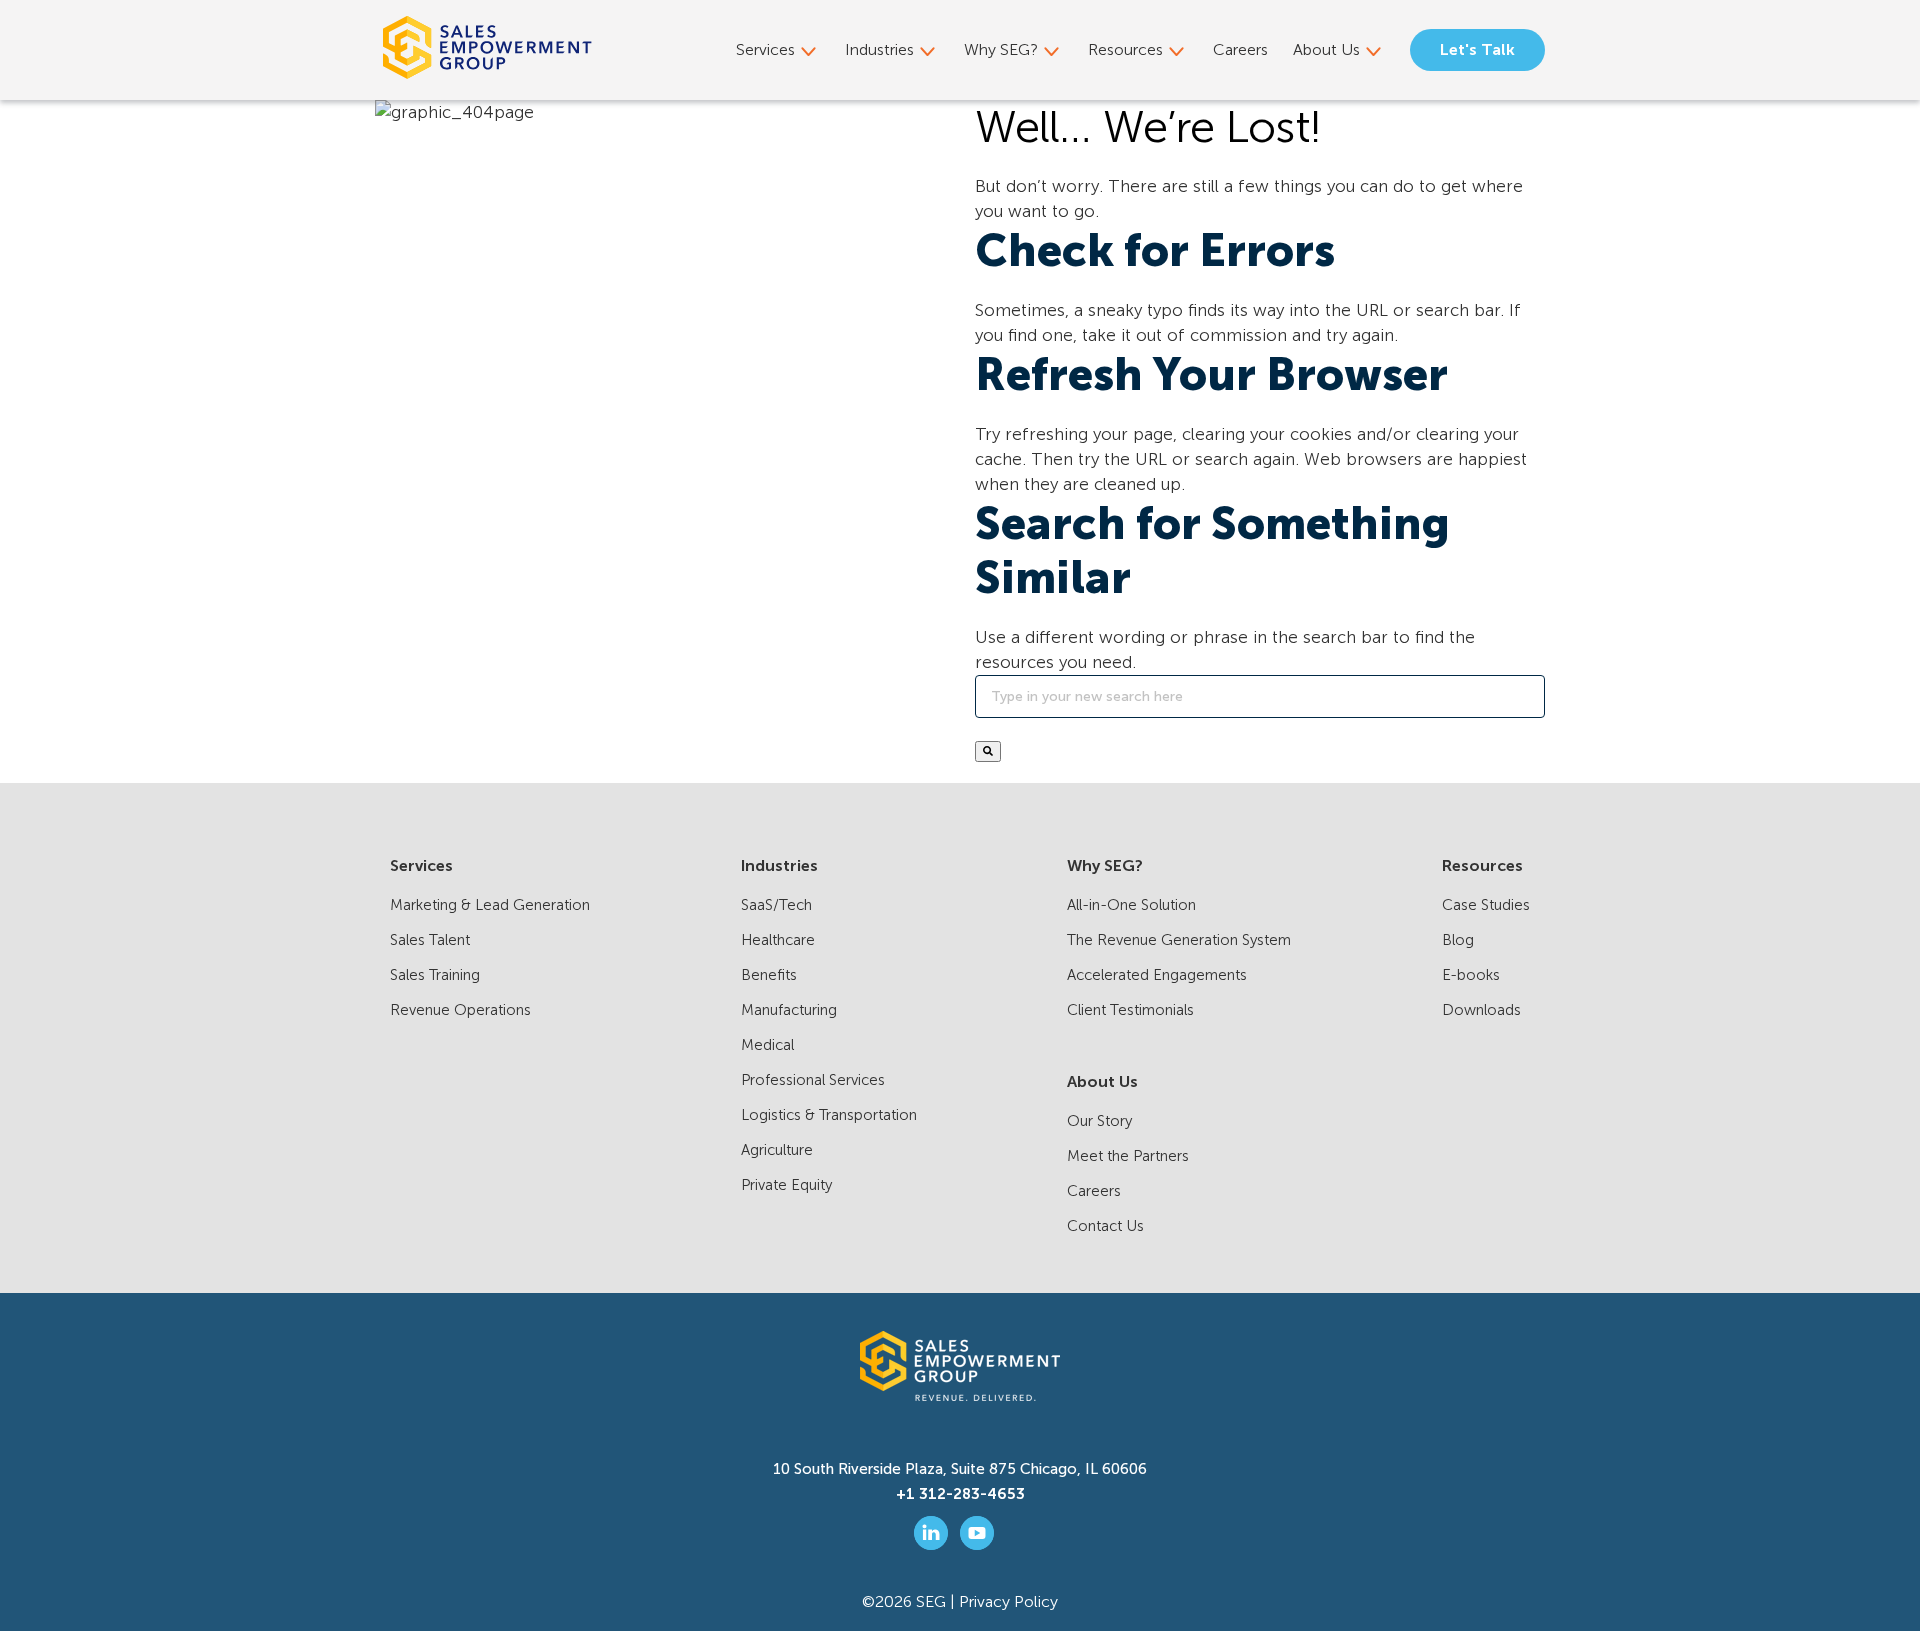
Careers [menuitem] (1240, 49)
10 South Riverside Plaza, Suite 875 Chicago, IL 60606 (960, 1469)
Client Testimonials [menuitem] (1130, 1010)
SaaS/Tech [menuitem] (776, 905)
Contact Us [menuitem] (1105, 1226)
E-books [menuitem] (1471, 975)
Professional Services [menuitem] (813, 1080)
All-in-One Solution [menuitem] (1131, 905)
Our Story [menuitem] (1099, 1121)
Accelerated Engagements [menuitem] (1157, 975)
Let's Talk (1477, 49)
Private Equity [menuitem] (786, 1185)
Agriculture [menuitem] (777, 1150)
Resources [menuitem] (1125, 49)
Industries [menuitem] (879, 49)
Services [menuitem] (765, 49)
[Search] (988, 751)
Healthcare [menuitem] (778, 940)
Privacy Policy (1008, 1601)
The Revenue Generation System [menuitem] (1179, 940)
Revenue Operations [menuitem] (460, 1010)
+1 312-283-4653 (960, 1494)
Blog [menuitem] (1458, 940)
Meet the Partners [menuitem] (1128, 1156)
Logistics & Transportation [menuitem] (829, 1115)
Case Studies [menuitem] (1486, 905)
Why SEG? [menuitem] (1001, 49)
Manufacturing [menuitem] (789, 1010)
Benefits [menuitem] (769, 975)
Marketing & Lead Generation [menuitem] (490, 905)
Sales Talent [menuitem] (430, 940)
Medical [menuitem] (767, 1045)
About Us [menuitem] (1326, 49)
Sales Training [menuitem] (435, 975)
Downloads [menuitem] (1481, 1010)
